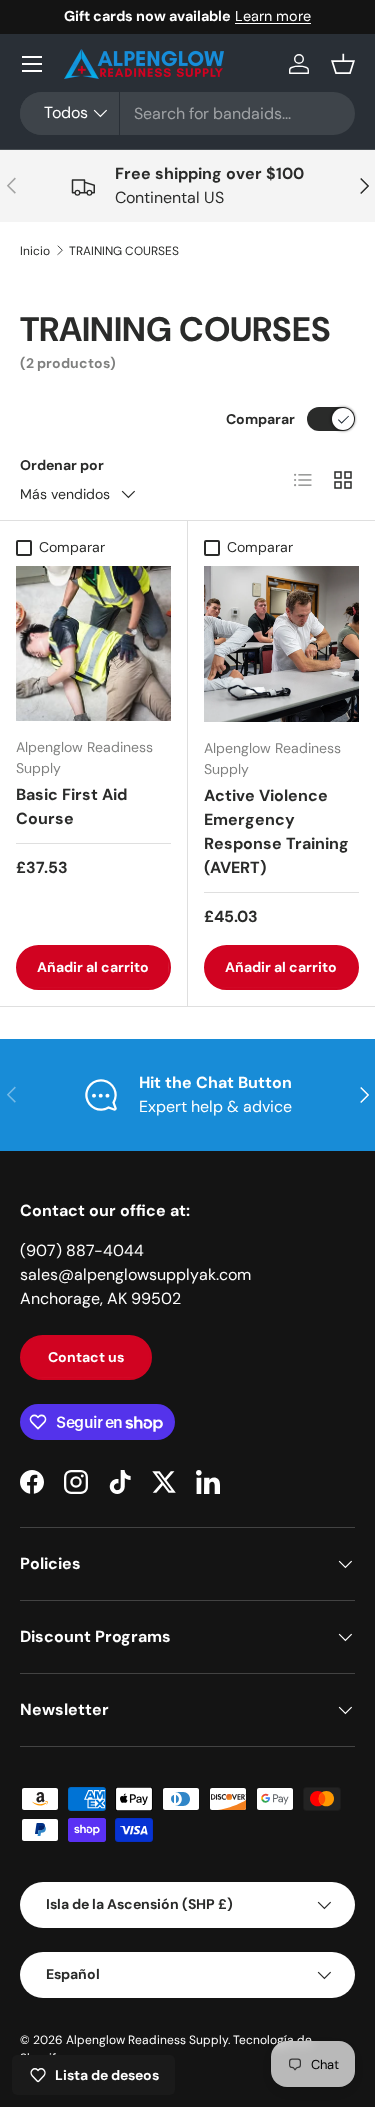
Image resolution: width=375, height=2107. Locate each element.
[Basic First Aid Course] (93, 643)
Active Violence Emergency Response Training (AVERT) (276, 831)
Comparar (260, 419)
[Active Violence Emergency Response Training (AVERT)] (282, 644)
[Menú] (32, 64)
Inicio (35, 251)
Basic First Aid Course (71, 806)
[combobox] (187, 113)
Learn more (273, 16)
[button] (343, 64)
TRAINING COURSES (124, 251)
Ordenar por (62, 465)
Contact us (86, 1357)
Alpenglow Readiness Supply (147, 2040)
